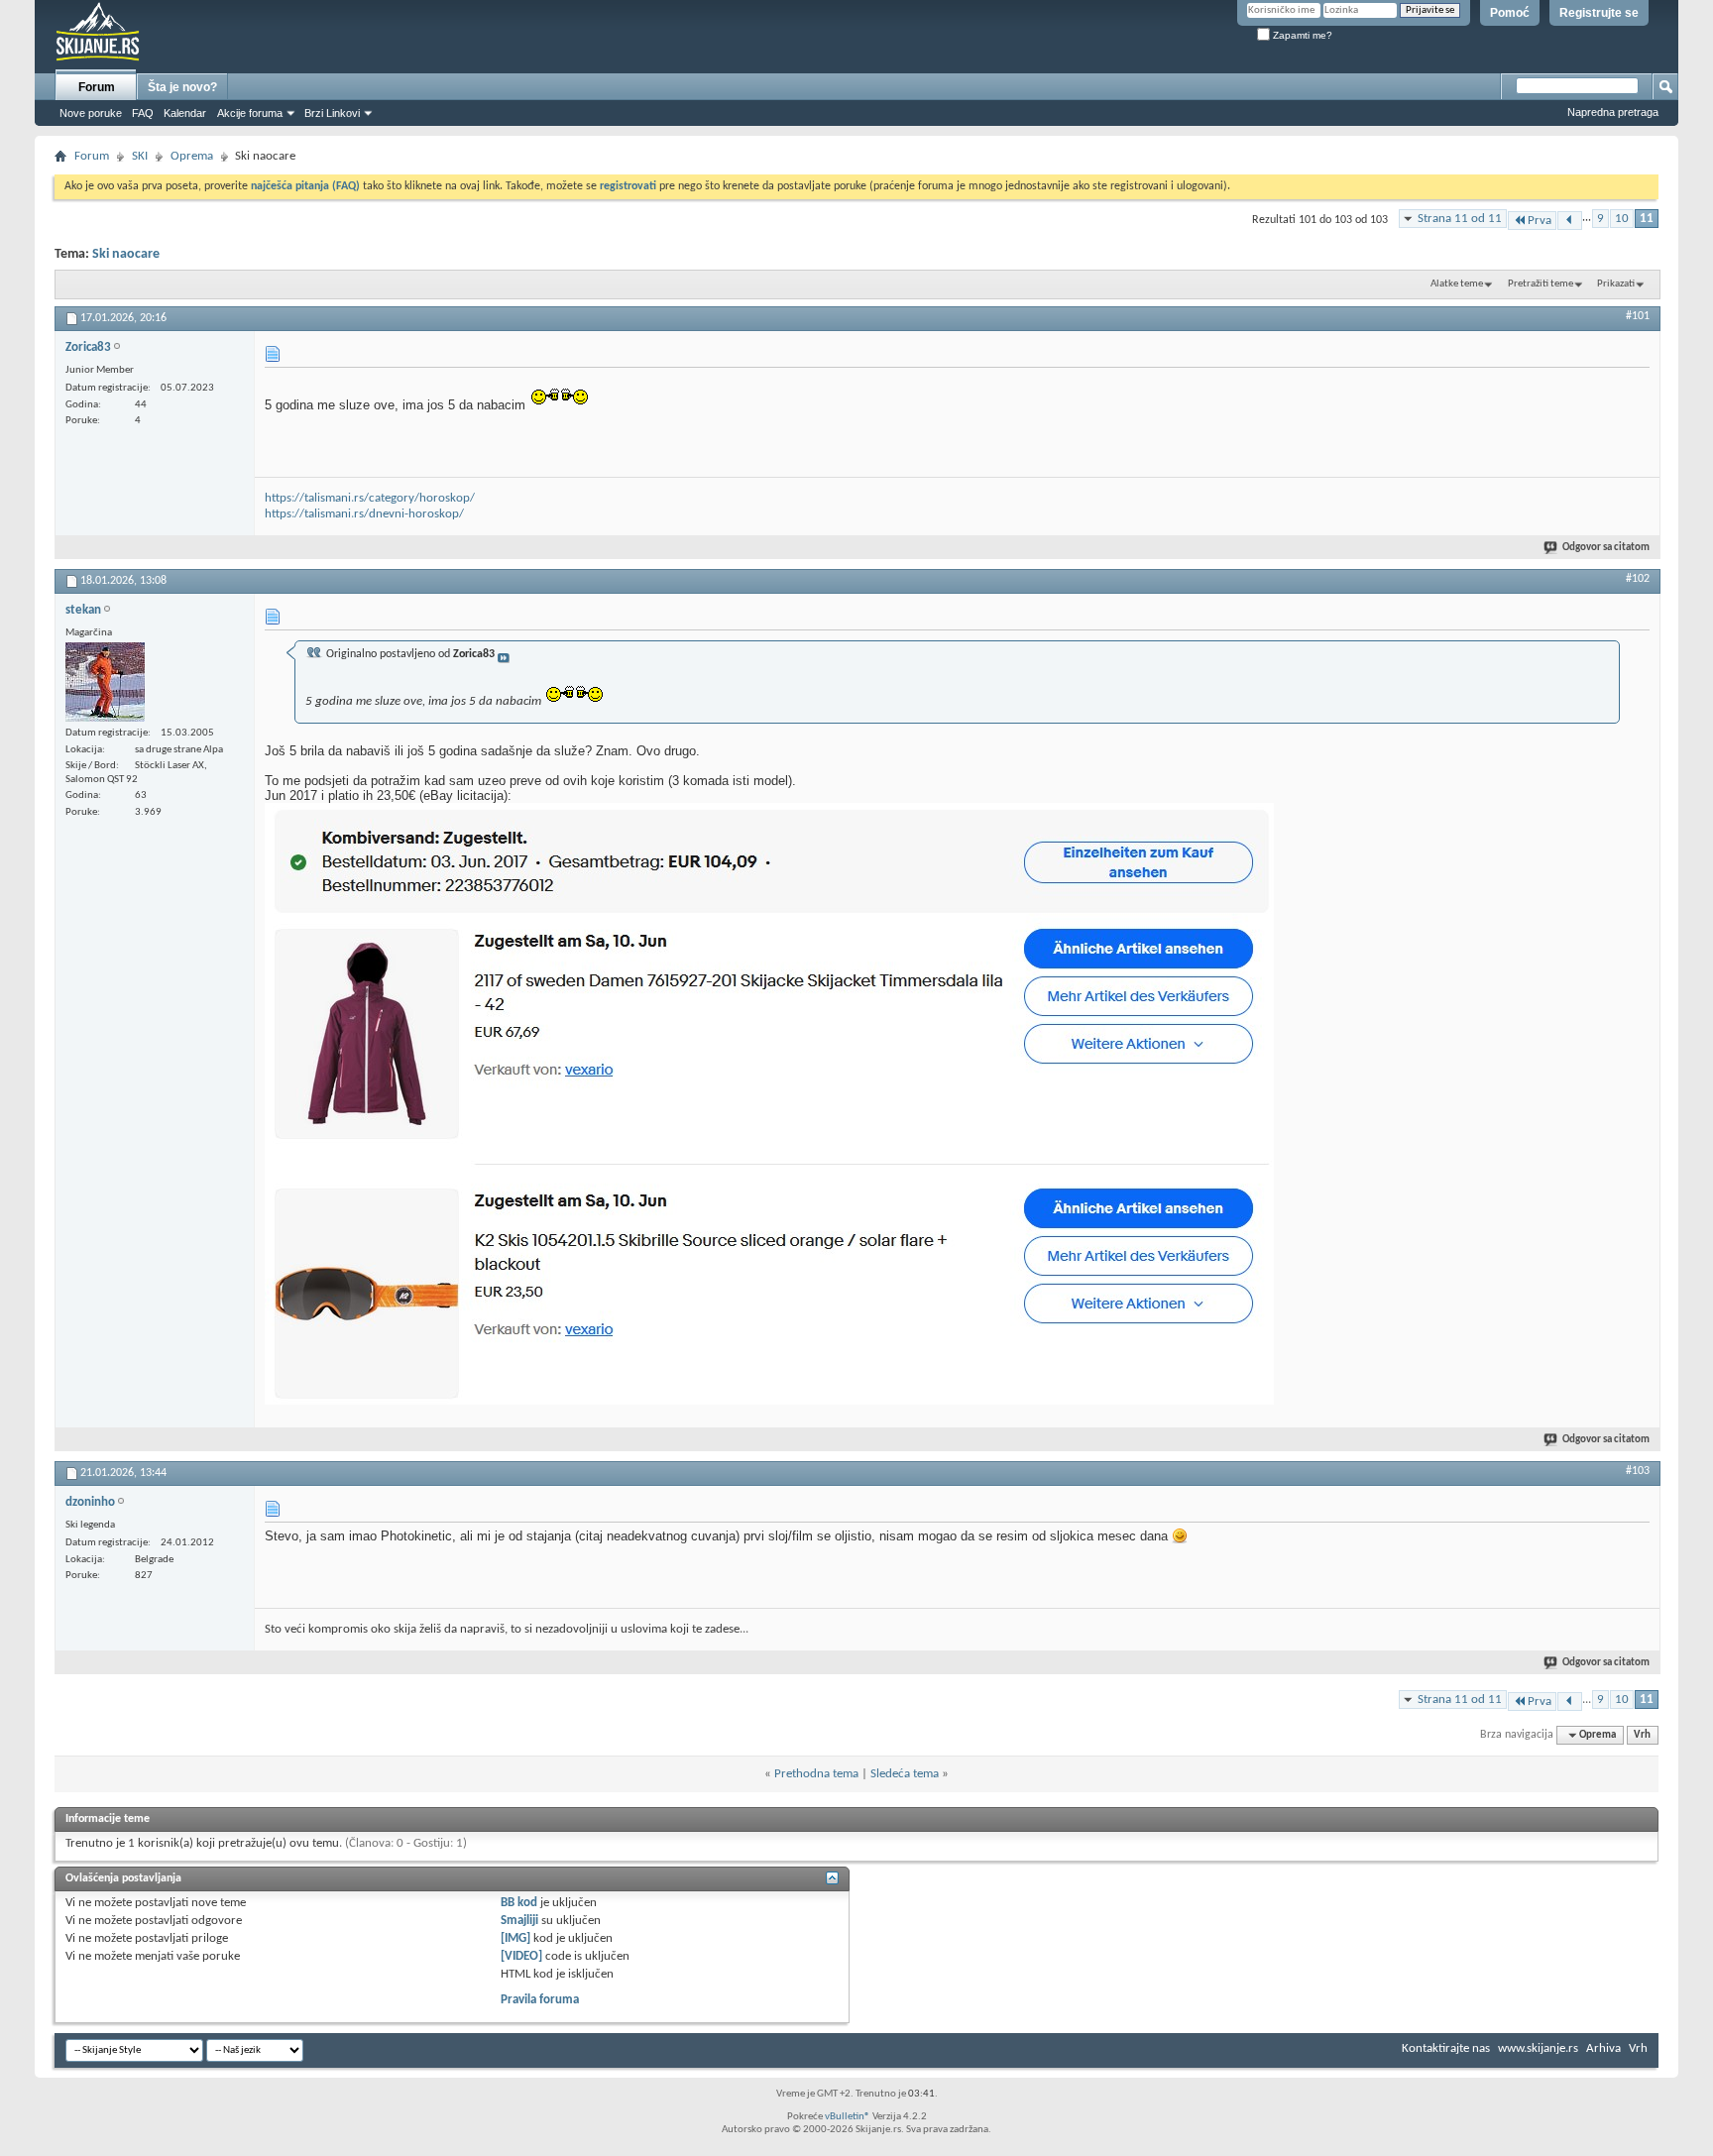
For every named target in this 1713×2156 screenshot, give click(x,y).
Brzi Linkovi (332, 113)
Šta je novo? (182, 87)
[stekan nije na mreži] (105, 682)
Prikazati (1616, 284)
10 (1622, 219)
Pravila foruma (540, 2000)
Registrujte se (1599, 13)
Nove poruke (91, 113)
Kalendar (185, 113)
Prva (1540, 221)
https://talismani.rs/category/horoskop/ (370, 498)
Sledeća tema (905, 1774)
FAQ (143, 113)
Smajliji (519, 1921)
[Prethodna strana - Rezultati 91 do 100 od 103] (1570, 221)
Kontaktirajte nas (1446, 2048)
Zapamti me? (1301, 35)
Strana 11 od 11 (1460, 219)
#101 (1638, 316)
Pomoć (1510, 13)
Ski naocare (126, 254)
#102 (1638, 579)
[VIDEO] (521, 1956)
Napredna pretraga (1613, 112)
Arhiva (1603, 2048)
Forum (97, 87)
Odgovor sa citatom (1606, 548)
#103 (1638, 1471)
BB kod (519, 1903)
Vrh (1642, 1735)
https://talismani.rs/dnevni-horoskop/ (364, 514)
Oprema (192, 156)
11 (1647, 219)
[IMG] (515, 1938)
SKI (140, 156)
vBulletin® (848, 2117)
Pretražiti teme (1541, 284)
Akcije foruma (250, 113)
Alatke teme (1457, 284)
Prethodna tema (816, 1774)
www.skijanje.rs (1538, 2048)
